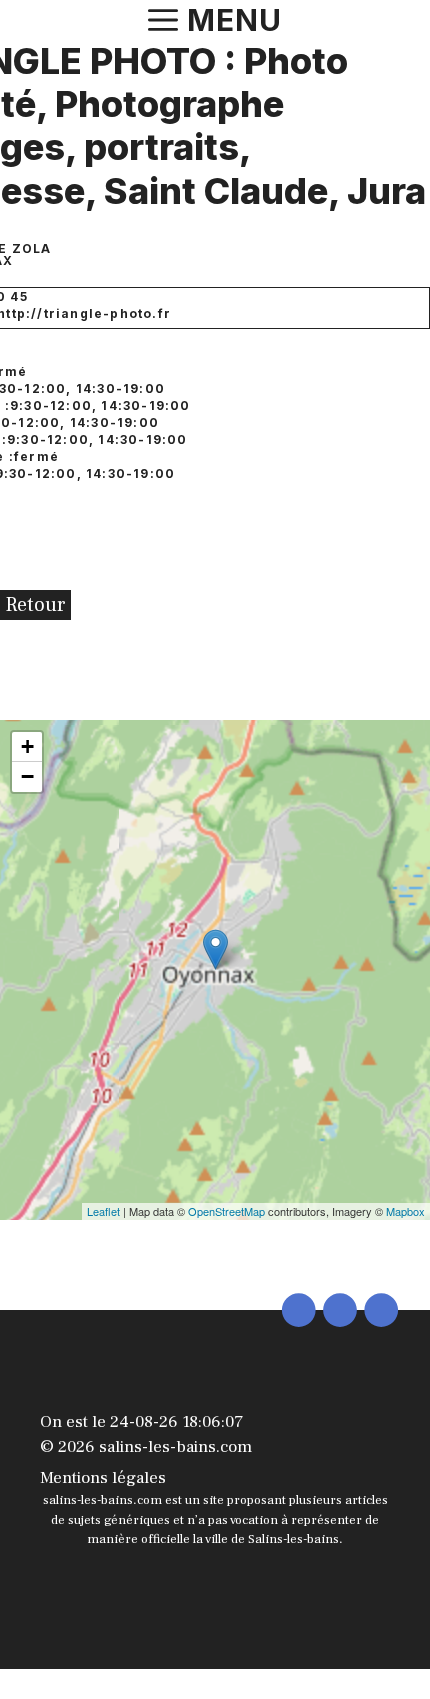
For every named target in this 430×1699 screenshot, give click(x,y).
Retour (35, 605)
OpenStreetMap (226, 1211)
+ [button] (27, 746)
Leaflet (103, 1211)
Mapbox (405, 1211)
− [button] (27, 776)
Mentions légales (103, 1478)
